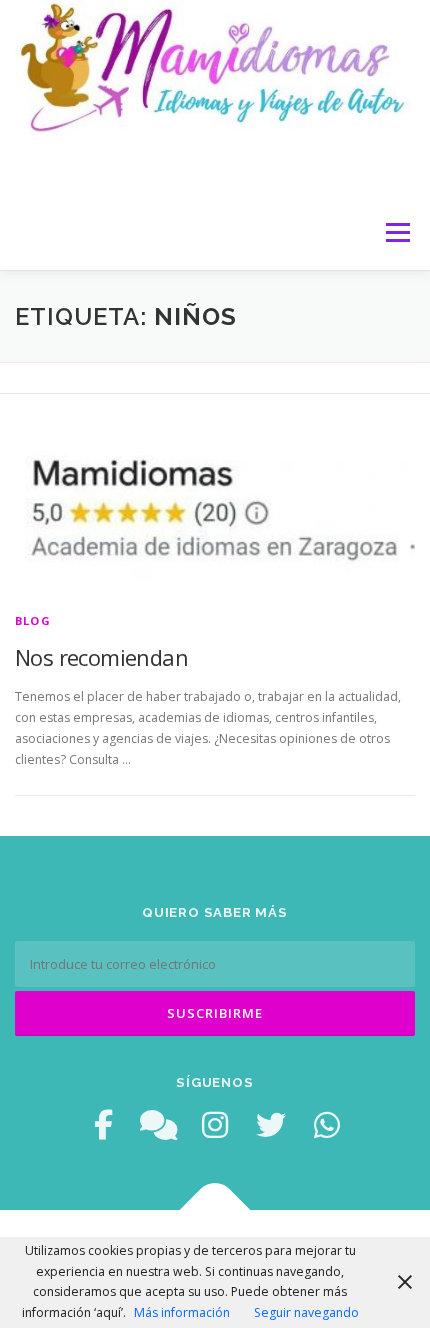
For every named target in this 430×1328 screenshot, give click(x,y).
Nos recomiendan (101, 657)
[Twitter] (271, 1125)
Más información (182, 1312)
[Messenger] (159, 1125)
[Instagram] (215, 1125)
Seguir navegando (306, 1312)
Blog (33, 620)
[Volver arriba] (215, 1210)
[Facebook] (103, 1125)
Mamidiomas (95, 164)
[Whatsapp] (327, 1125)
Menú (396, 232)
